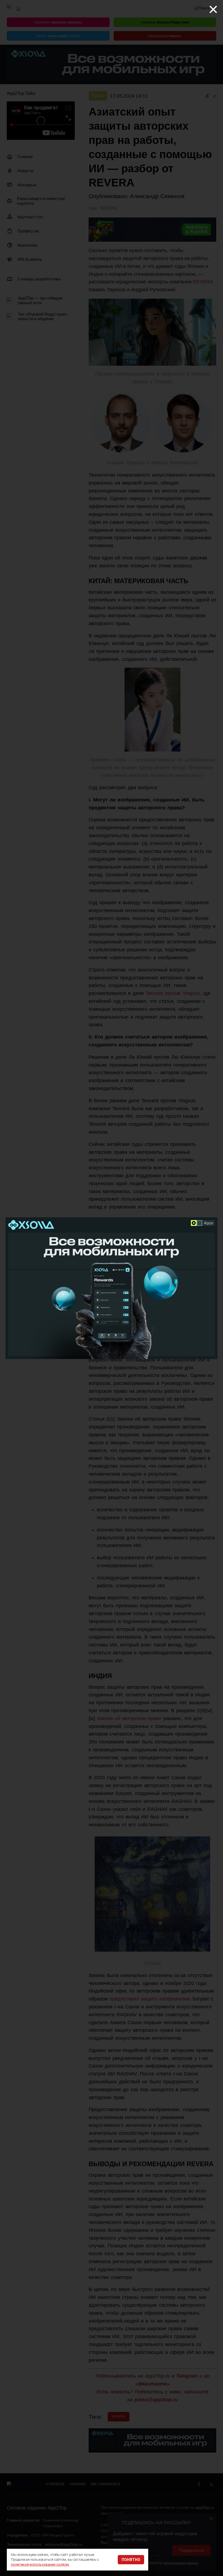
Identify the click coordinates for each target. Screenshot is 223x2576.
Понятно (131, 2560)
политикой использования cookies (40, 2564)
